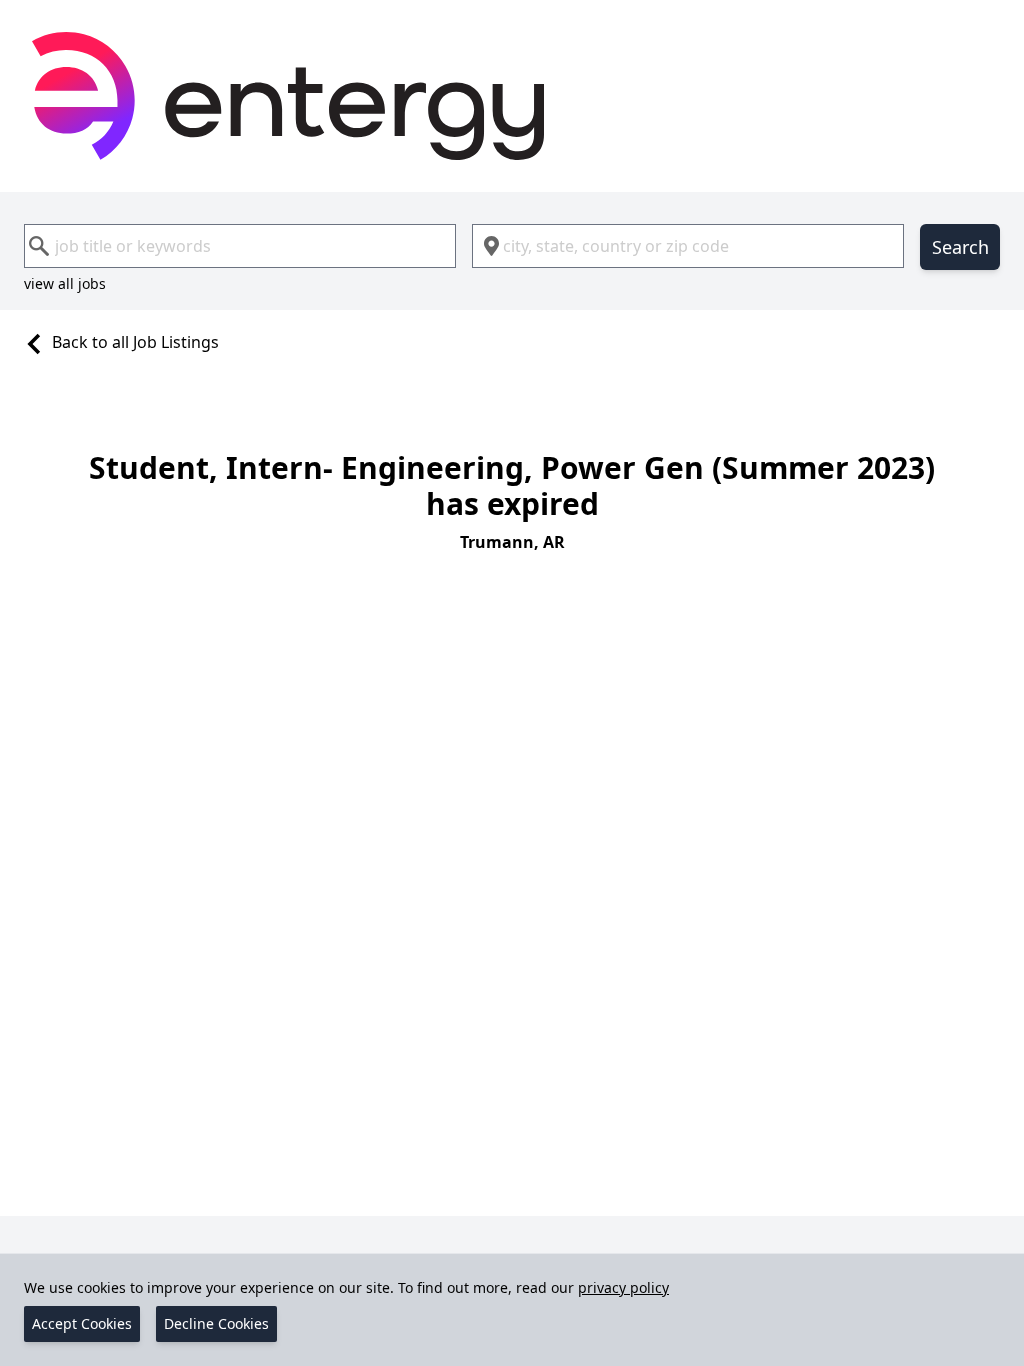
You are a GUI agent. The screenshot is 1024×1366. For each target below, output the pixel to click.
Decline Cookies (216, 1323)
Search (960, 247)
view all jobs (65, 283)
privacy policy (623, 1287)
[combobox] (240, 246)
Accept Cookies (82, 1323)
